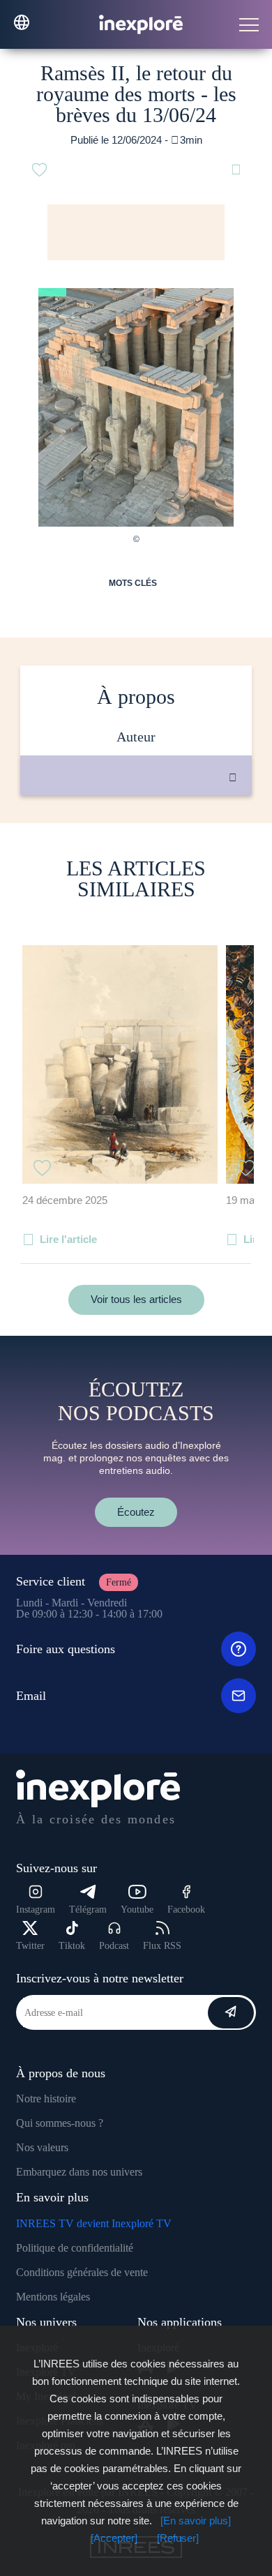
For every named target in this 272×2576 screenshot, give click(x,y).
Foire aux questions (66, 1649)
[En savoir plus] (196, 2521)
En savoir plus (150, 842)
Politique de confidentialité (75, 2248)
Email (31, 1696)
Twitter (30, 1946)
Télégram (88, 1910)
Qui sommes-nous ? (60, 2123)
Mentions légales (53, 2297)
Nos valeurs (42, 2147)
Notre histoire (46, 2099)
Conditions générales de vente (82, 2272)
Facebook (186, 1910)
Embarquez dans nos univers (79, 2172)
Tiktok (72, 1946)
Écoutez (136, 1512)
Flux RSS (162, 1946)
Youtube (137, 1910)
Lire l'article (68, 1239)
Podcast (114, 1946)
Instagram (36, 1910)
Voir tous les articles (136, 1299)
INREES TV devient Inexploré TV (94, 2223)
